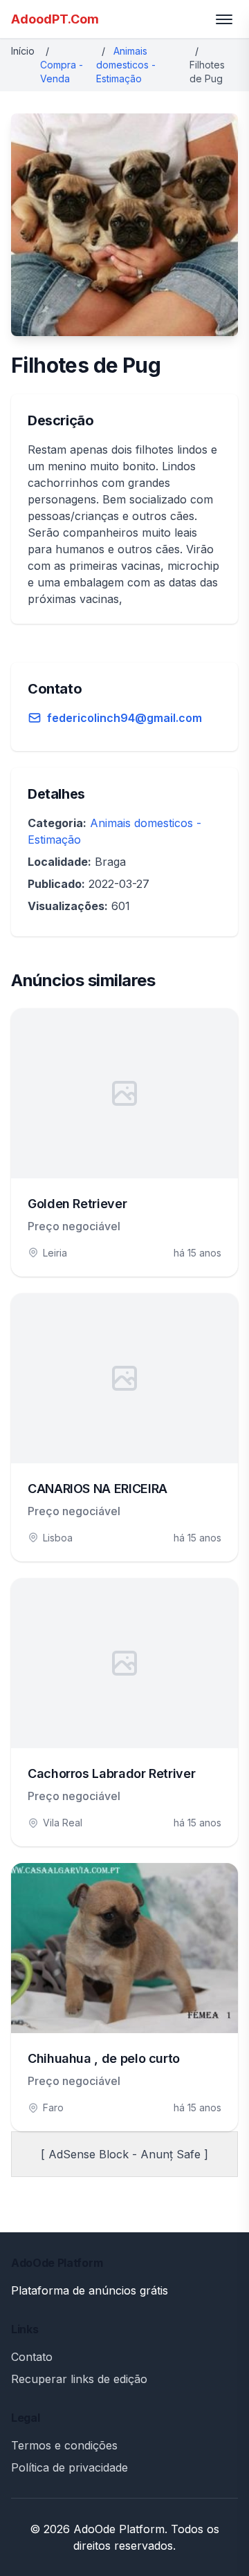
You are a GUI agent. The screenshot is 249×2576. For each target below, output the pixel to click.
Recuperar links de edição (79, 2379)
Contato (32, 2357)
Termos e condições (64, 2445)
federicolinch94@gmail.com (124, 718)
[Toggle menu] (224, 19)
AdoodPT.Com (55, 19)
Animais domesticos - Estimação (126, 65)
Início (23, 51)
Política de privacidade (70, 2467)
